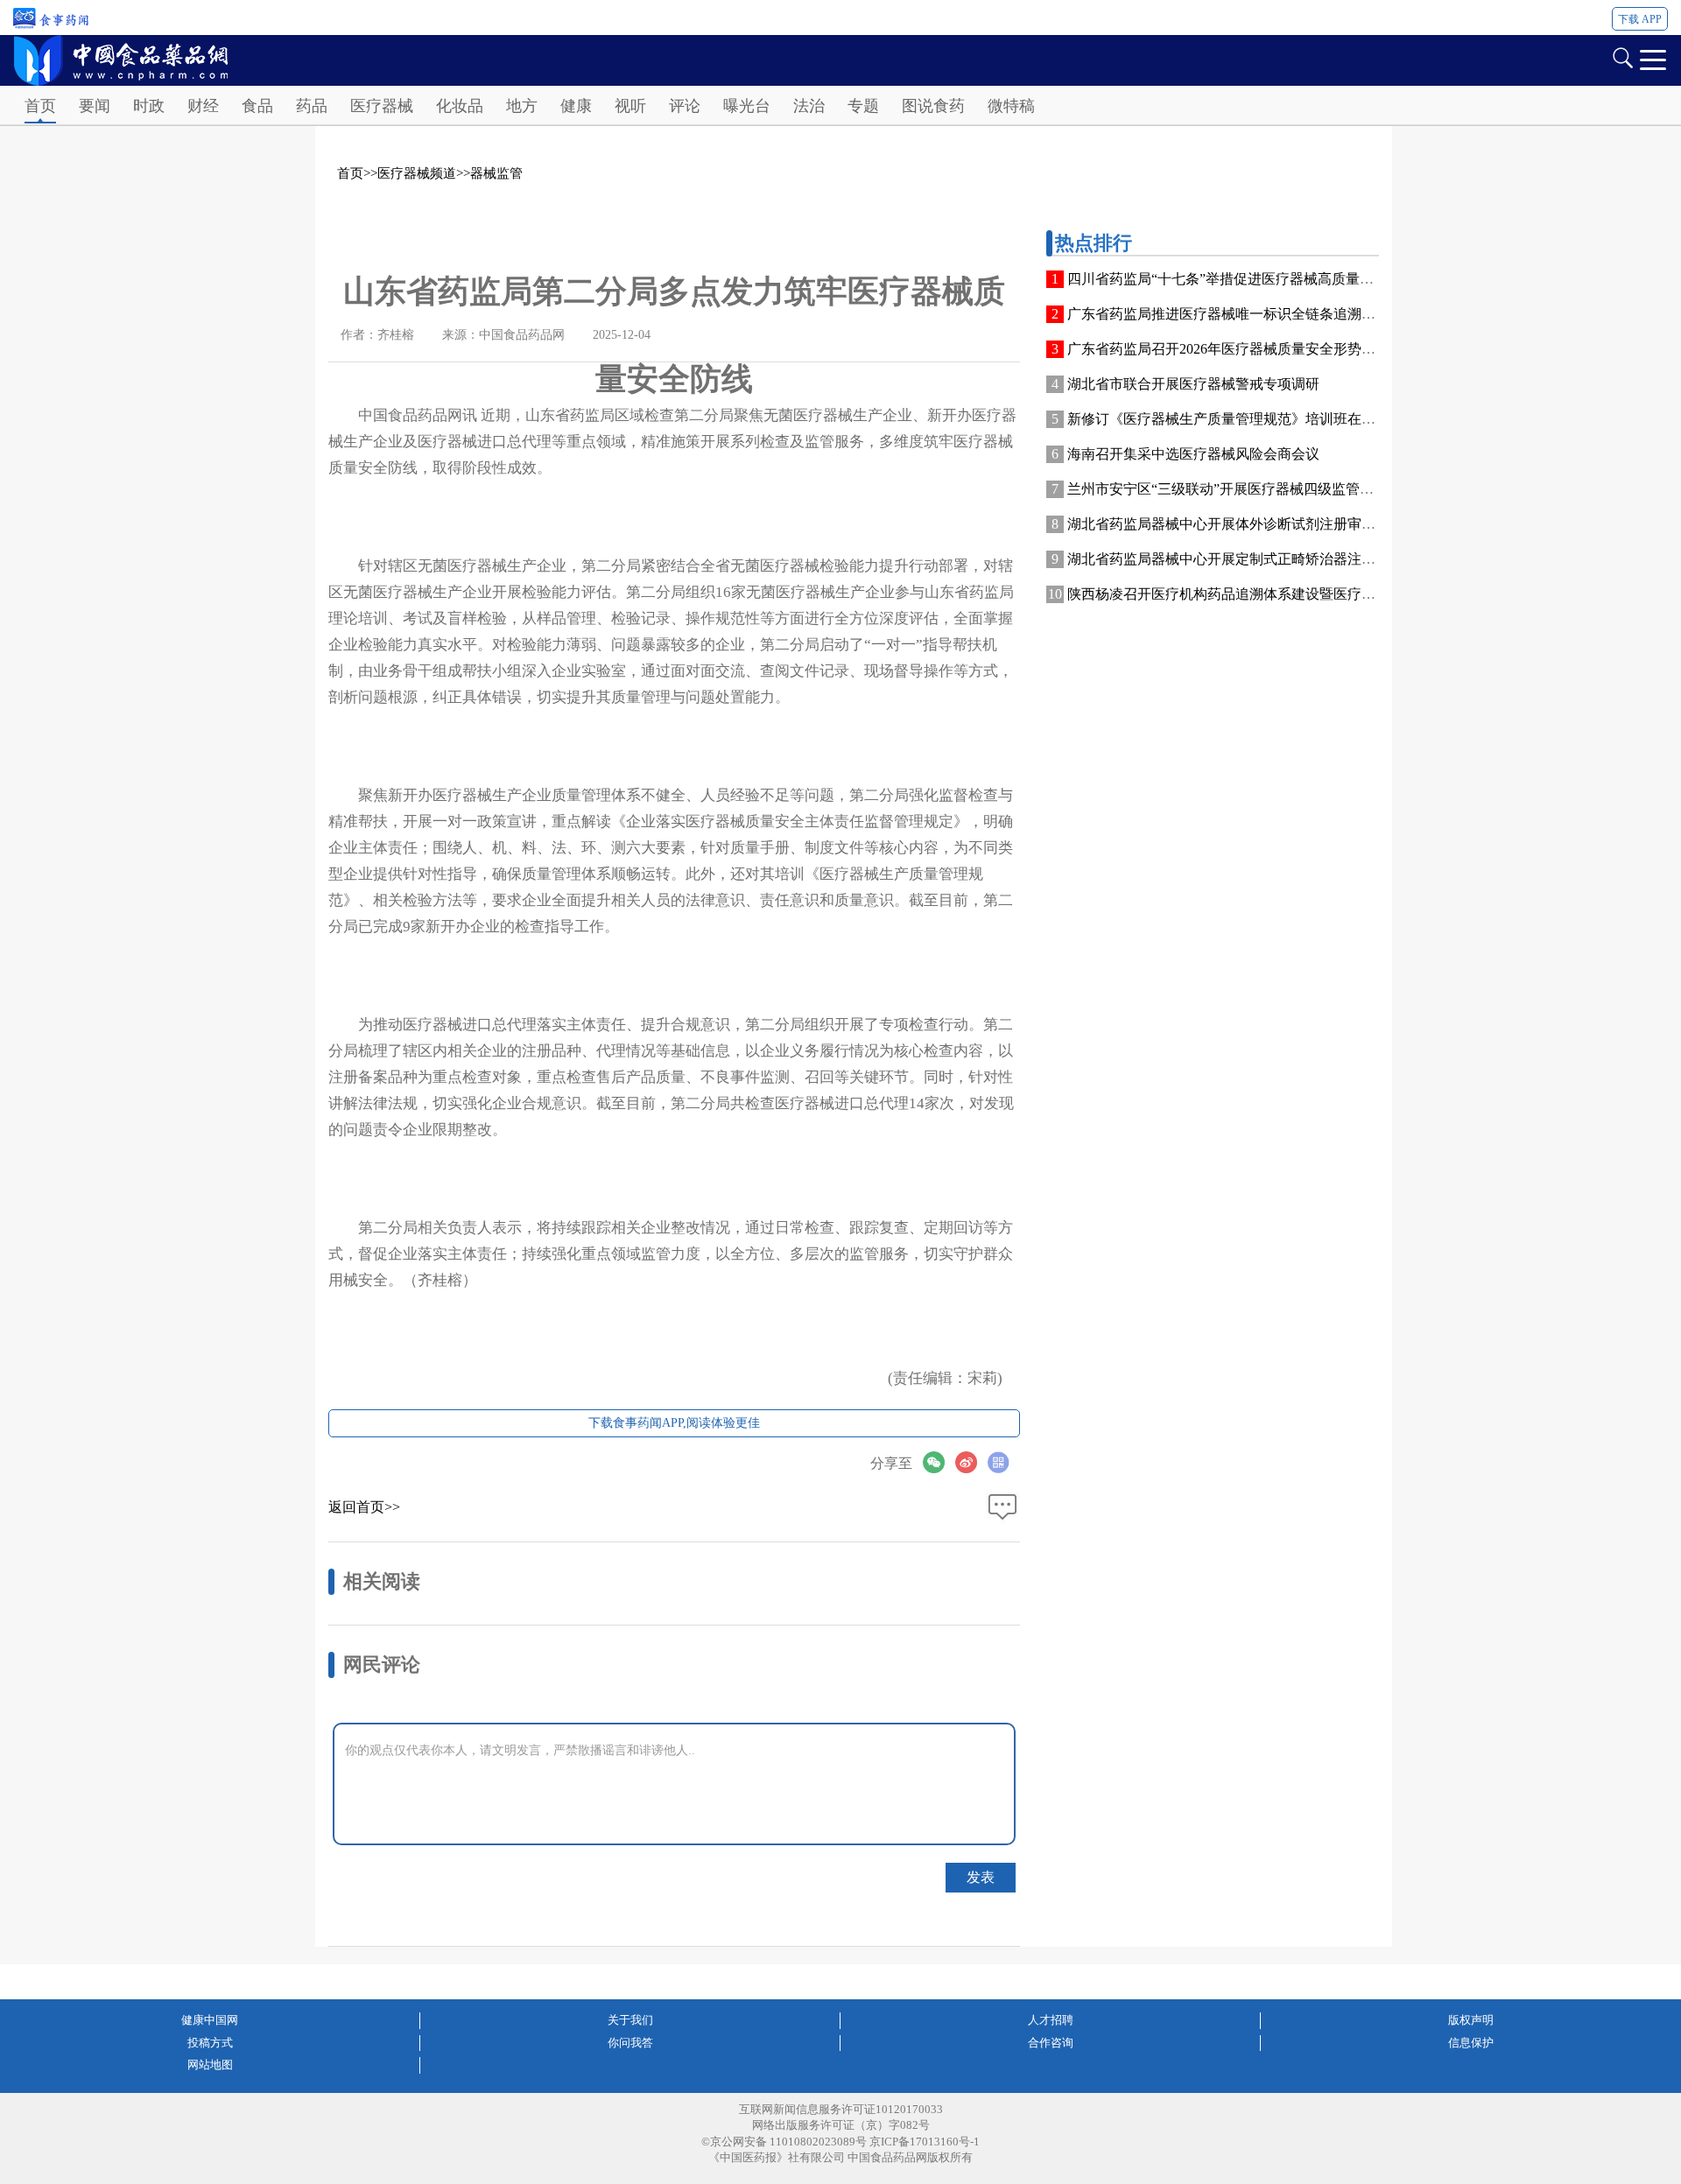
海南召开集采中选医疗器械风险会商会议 (1193, 454)
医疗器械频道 (417, 173)
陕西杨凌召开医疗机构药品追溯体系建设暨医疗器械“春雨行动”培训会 (1284, 594)
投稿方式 (210, 2043)
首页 (40, 106)
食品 (257, 106)
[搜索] (1622, 56)
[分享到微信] (939, 1462)
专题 (863, 106)
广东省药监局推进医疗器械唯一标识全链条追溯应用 (1228, 314)
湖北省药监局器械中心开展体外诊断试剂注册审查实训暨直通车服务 (1277, 524)
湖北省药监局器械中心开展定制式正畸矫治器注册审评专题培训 (1263, 559)
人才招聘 (1051, 2020)
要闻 (95, 106)
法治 (809, 106)
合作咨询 (1051, 2043)
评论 (685, 106)
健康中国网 (210, 2020)
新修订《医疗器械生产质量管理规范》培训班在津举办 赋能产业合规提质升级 (1307, 419)
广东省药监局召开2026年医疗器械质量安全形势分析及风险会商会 (1270, 349)
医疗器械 (382, 106)
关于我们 (630, 2020)
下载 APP (1640, 19)
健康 (576, 106)
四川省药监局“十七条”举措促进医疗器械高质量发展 (1227, 279)
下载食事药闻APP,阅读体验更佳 (674, 1423)
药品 (312, 106)
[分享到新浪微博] (971, 1462)
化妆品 (460, 106)
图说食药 (933, 106)
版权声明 (1471, 2020)
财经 (203, 106)
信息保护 (1471, 2043)
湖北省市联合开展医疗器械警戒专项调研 (1193, 384)
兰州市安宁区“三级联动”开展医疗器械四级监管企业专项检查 (1255, 489)
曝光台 (747, 106)
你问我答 (630, 2043)
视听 (630, 106)
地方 (522, 106)
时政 (149, 106)
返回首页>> (364, 1507)
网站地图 (210, 2065)
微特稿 (1011, 106)
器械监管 (496, 173)
